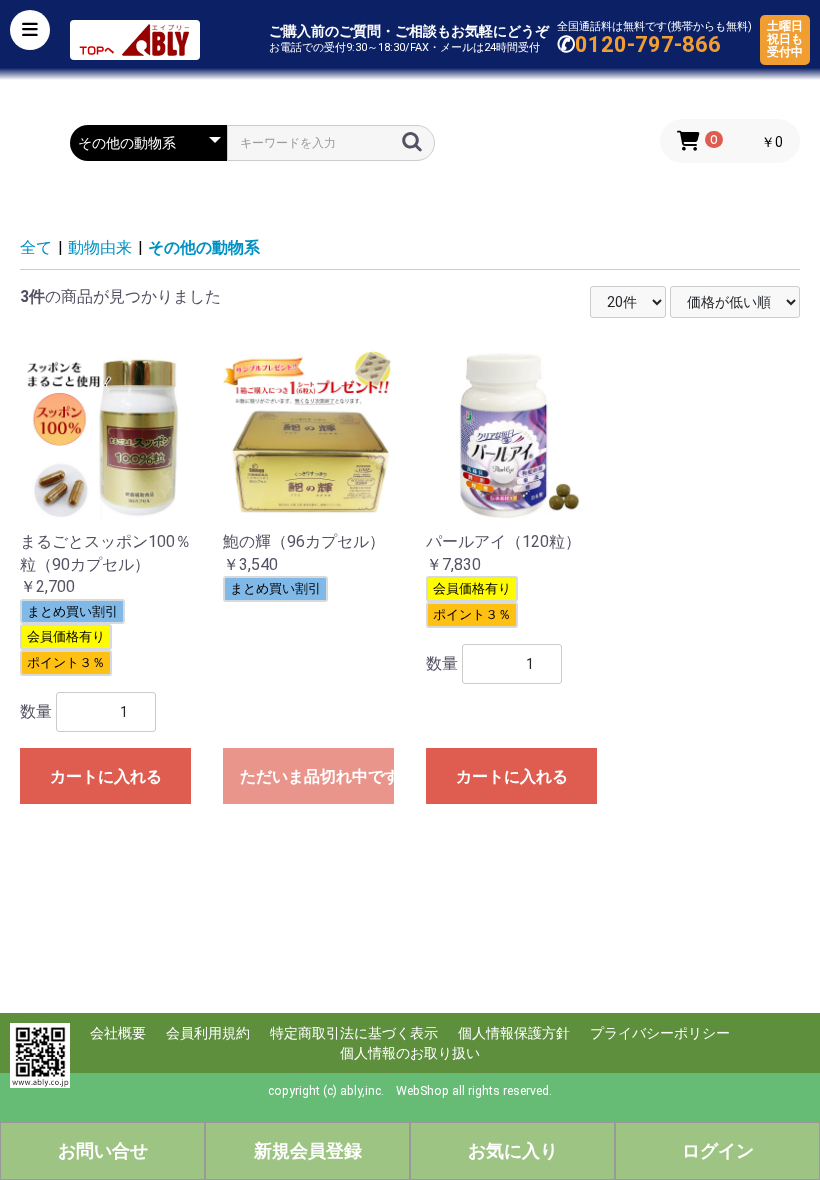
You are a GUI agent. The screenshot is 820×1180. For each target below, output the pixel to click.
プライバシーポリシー (660, 1033)
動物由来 (100, 247)
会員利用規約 (208, 1033)
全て (36, 247)
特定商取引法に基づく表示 (354, 1033)
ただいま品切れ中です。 (317, 776)
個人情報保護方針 (514, 1033)
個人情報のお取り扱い (410, 1053)
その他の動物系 (204, 247)
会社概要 (118, 1033)
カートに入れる (106, 776)
